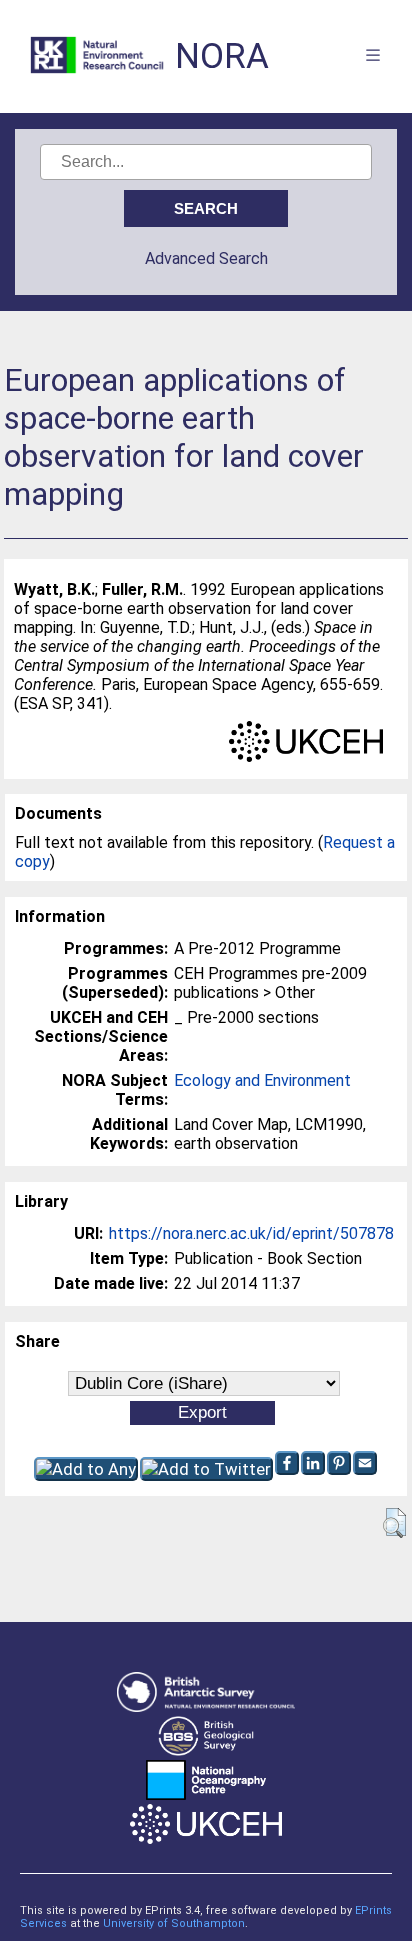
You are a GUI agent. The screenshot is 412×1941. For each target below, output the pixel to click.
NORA (222, 56)
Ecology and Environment (262, 1080)
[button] (394, 1523)
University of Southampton (174, 1923)
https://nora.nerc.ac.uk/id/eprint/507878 (251, 1233)
